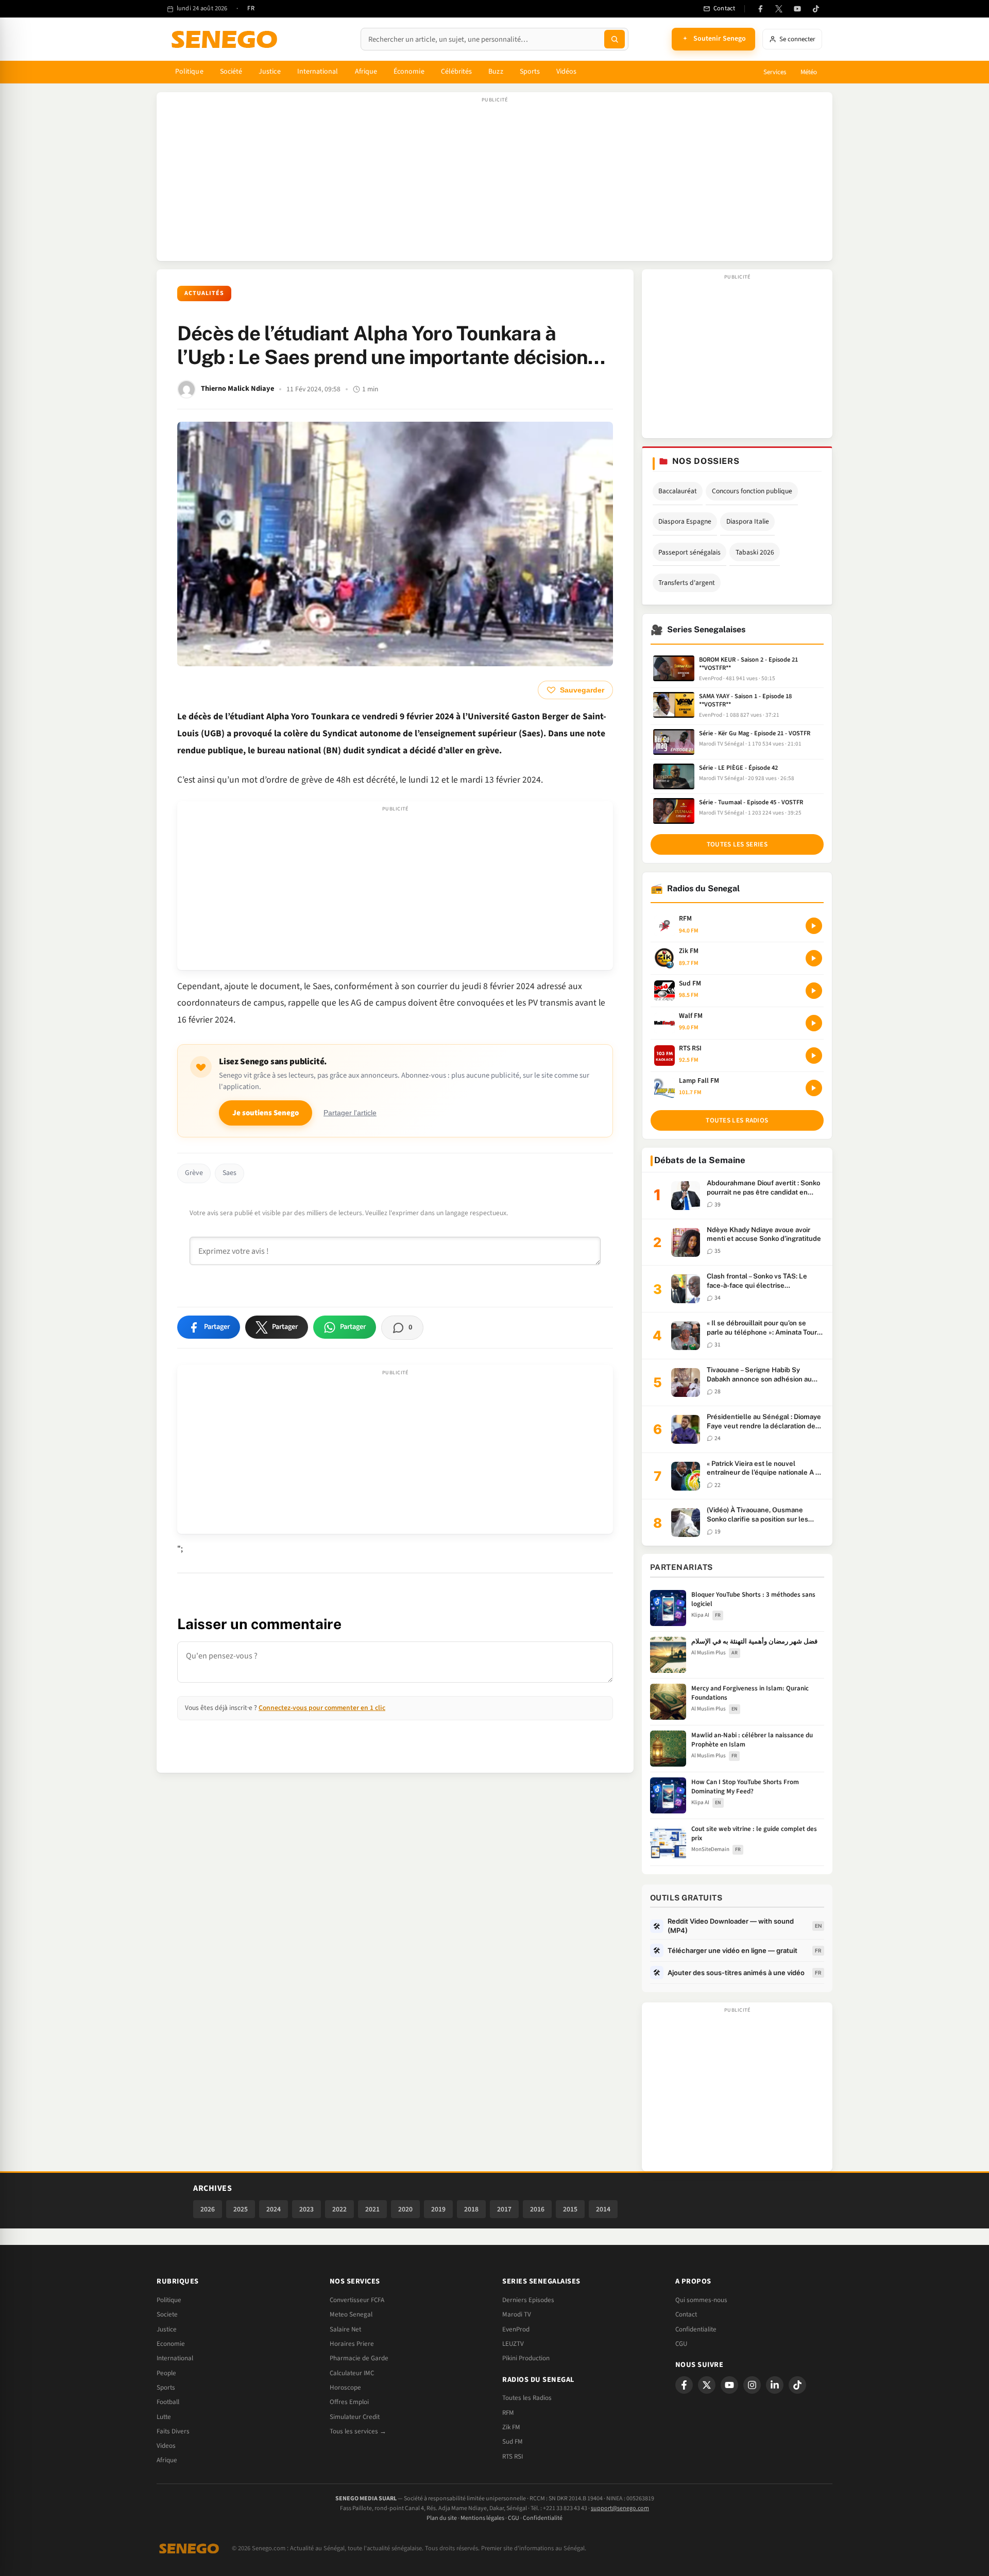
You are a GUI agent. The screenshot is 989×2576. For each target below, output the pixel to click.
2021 (372, 2209)
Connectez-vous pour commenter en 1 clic (322, 1708)
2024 (274, 2209)
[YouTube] (797, 9)
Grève (194, 1173)
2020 (405, 2209)
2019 (438, 2209)
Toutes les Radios (527, 2398)
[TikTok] (816, 9)
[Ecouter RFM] (814, 926)
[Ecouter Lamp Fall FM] (814, 1088)
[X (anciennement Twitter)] (779, 9)
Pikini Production (526, 2358)
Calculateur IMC (352, 2373)
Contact (686, 2314)
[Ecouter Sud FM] (814, 991)
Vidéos (566, 72)
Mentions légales (482, 2518)
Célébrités (457, 72)
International (318, 72)
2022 (339, 2209)
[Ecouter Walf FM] (814, 1023)
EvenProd (516, 2329)
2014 (603, 2209)
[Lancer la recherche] (615, 39)
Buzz (496, 72)
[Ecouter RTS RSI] (814, 1056)
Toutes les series (737, 844)
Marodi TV (517, 2314)
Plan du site (442, 2518)
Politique (189, 72)
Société (231, 72)
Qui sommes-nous (701, 2300)
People (166, 2373)
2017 (504, 2209)
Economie (171, 2344)
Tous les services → (358, 2431)
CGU (681, 2344)
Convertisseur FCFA (357, 2300)
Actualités (204, 293)
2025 (241, 2209)
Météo (809, 72)
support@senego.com (620, 2508)
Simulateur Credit (355, 2417)
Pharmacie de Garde (359, 2358)
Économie (409, 72)
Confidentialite (696, 2329)
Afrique (366, 72)
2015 (570, 2209)
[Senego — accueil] (226, 39)
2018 (471, 2209)
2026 (208, 2209)
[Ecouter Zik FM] (814, 958)
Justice (270, 72)
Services (775, 72)
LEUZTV (513, 2344)
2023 (306, 2209)
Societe (167, 2314)
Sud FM (513, 2442)
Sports (530, 72)
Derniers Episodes (528, 2300)
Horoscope (345, 2388)
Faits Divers (173, 2431)
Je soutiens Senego (266, 1113)
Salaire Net (345, 2329)
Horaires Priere (352, 2344)
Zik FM (511, 2427)
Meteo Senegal (351, 2314)
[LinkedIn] (775, 2385)
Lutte (164, 2417)
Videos (166, 2446)
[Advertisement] (494, 182)
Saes (229, 1173)
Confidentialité (543, 2518)
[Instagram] (752, 2385)
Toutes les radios (737, 1120)
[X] (707, 2385)
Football (168, 2402)
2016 (537, 2209)
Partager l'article (350, 1113)
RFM (508, 2413)
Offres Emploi (349, 2402)
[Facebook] (760, 9)
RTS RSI (513, 2457)
